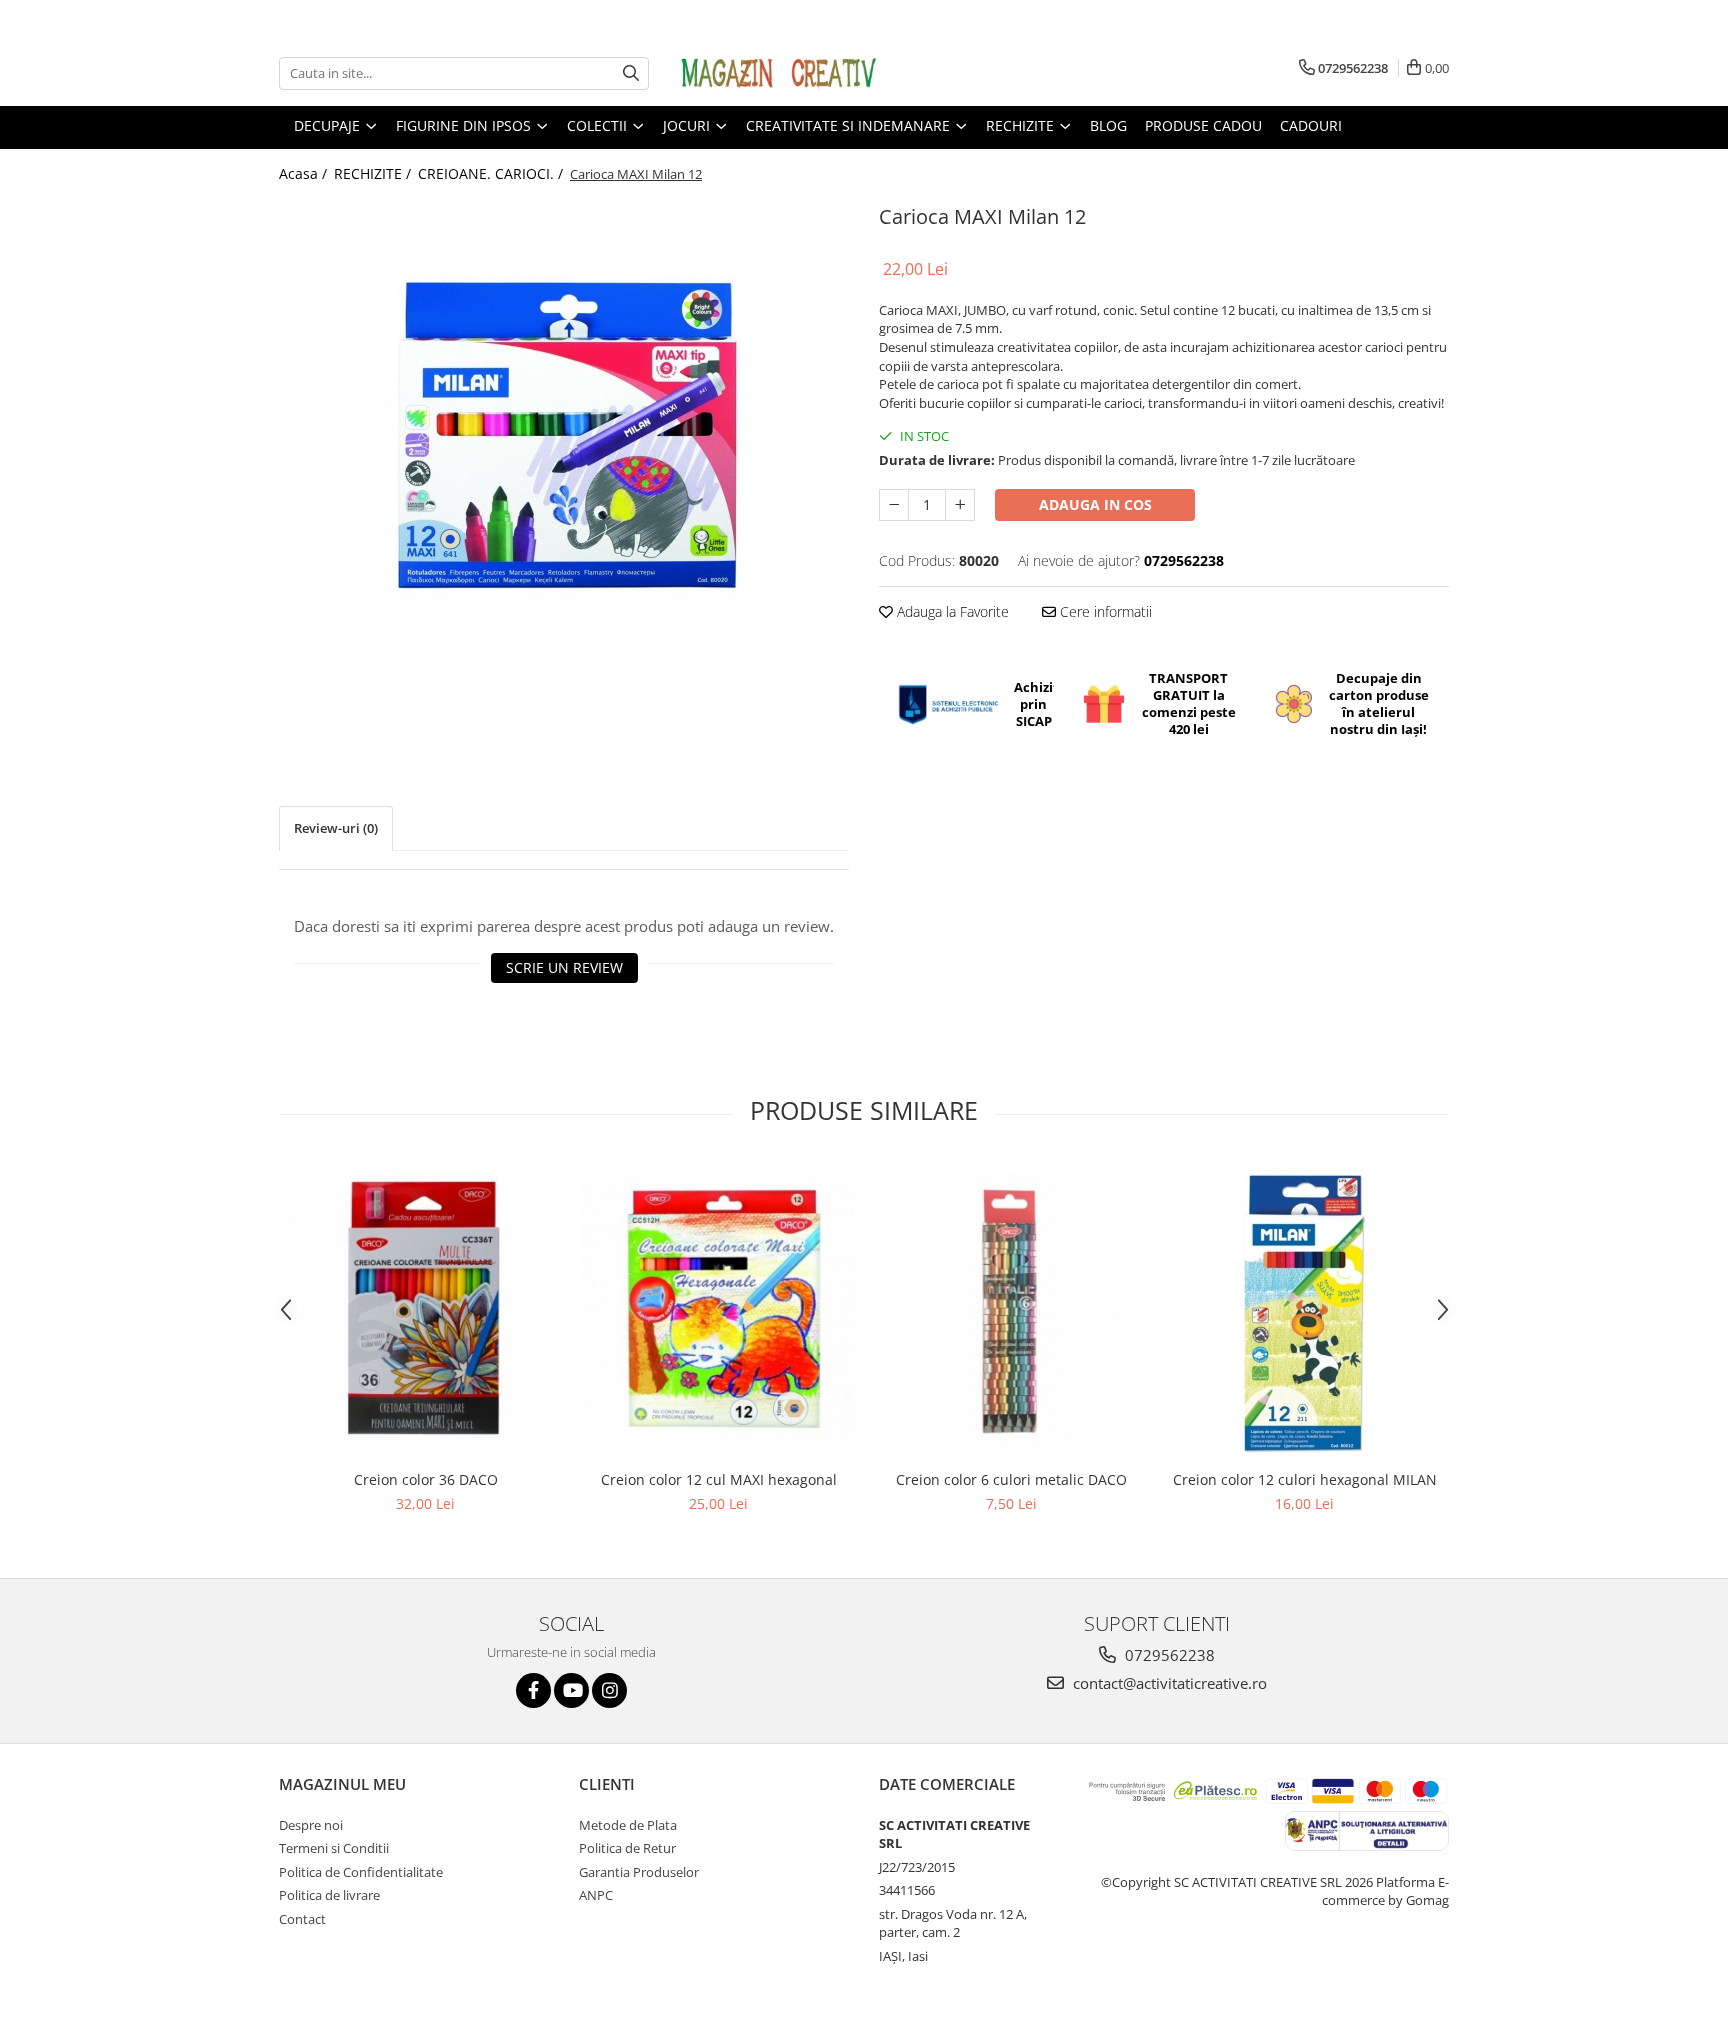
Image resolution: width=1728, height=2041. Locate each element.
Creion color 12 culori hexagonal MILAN (1305, 1479)
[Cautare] (631, 73)
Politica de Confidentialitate (361, 1872)
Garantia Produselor (639, 1872)
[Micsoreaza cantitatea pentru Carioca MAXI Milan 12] (894, 505)
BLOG (1108, 125)
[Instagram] (609, 1690)
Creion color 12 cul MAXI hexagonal (719, 1479)
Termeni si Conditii (334, 1848)
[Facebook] (533, 1690)
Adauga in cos (1095, 504)
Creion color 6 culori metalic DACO (1011, 1479)
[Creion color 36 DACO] (425, 1309)
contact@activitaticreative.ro (1168, 1683)
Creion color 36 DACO (426, 1479)
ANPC (596, 1895)
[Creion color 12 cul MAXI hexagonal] (718, 1309)
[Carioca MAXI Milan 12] (564, 428)
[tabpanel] (564, 428)
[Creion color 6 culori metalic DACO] (1011, 1309)
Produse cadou (1203, 125)
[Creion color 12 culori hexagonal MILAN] (1304, 1310)
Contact (302, 1919)
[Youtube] (571, 1690)
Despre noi (311, 1825)
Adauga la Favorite (951, 611)
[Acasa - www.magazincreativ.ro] (779, 73)
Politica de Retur (627, 1848)
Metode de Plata (628, 1825)
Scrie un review (564, 967)
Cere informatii (1104, 611)
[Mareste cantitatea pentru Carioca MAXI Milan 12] (960, 505)
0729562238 (1168, 1655)
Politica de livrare (329, 1895)
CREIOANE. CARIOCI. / (492, 173)
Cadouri (1311, 125)
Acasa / (305, 173)
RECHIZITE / (374, 173)
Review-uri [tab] (336, 828)
